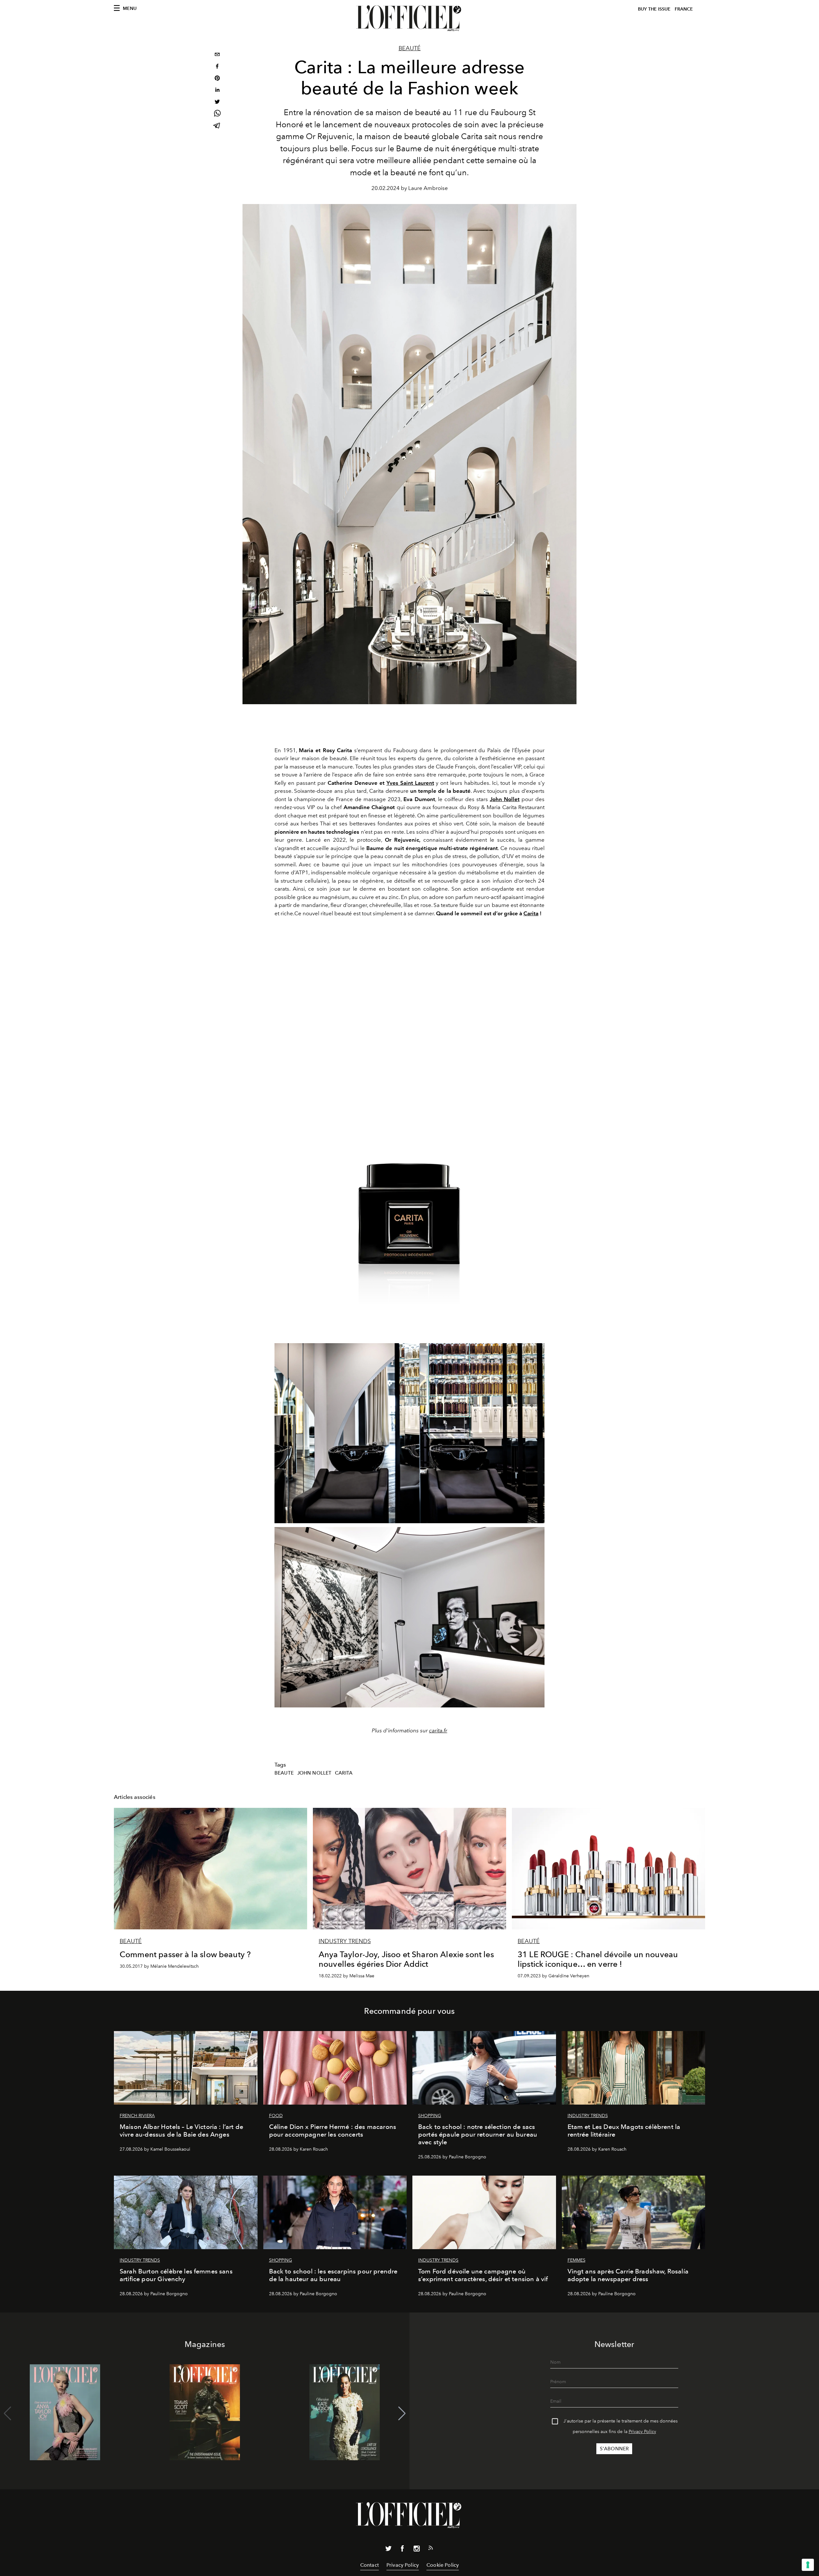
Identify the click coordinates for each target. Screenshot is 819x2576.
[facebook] (217, 67)
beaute (284, 1773)
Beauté (410, 48)
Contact (370, 2565)
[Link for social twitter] (388, 2550)
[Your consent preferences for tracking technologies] (808, 2565)
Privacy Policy (642, 2432)
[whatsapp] (217, 114)
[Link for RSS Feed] (431, 2549)
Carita (531, 913)
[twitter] (217, 102)
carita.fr (438, 1730)
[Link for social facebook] (402, 2550)
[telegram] (217, 126)
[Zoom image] (409, 1138)
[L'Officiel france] (409, 18)
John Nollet (505, 799)
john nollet (314, 1773)
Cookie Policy (443, 2565)
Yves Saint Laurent (410, 783)
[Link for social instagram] (417, 2550)
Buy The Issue (654, 9)
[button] (402, 2414)
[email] (217, 55)
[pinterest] (217, 79)
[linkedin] (217, 91)
